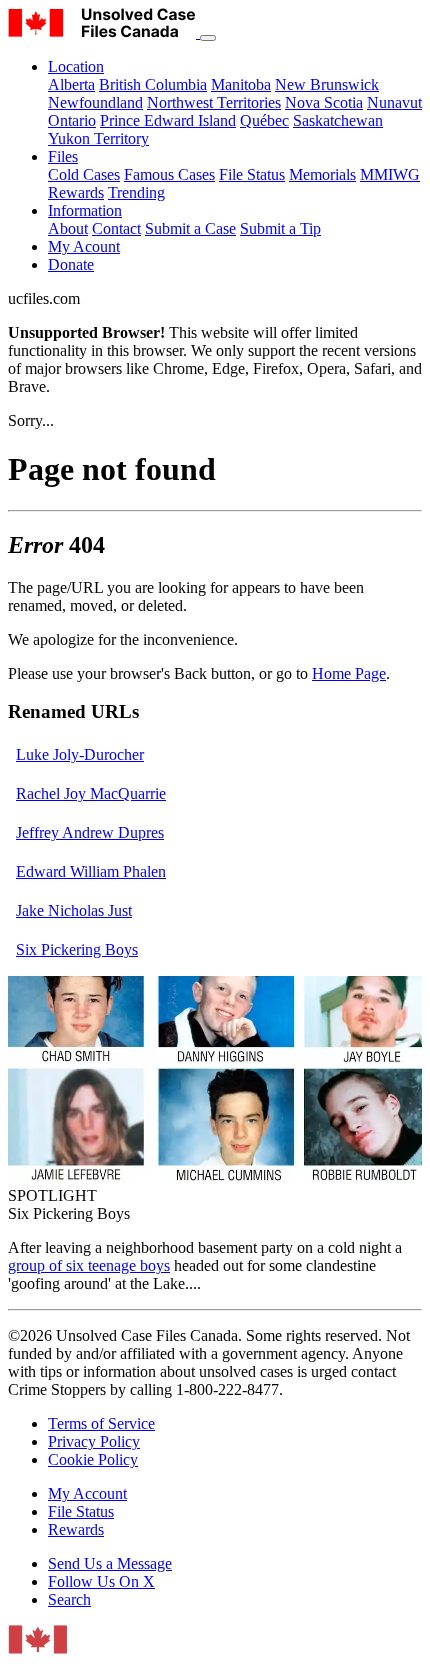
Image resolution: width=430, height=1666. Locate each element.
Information (85, 210)
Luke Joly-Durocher (80, 754)
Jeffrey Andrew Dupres (90, 832)
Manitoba (241, 84)
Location (76, 66)
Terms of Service (101, 1423)
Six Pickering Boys (77, 949)
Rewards (76, 192)
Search (69, 1599)
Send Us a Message (110, 1563)
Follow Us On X (101, 1581)
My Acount (84, 246)
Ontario (72, 120)
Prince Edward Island (168, 120)
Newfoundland (95, 102)
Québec (264, 120)
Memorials (322, 174)
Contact (116, 228)
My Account (87, 1493)
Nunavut (394, 102)
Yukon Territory (98, 138)
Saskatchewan (338, 120)
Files (63, 156)
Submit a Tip (280, 228)
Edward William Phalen (91, 871)
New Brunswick (327, 84)
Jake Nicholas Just (74, 910)
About (68, 228)
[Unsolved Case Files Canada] (104, 32)
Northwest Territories (214, 102)
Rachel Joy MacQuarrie (91, 793)
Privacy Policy (94, 1441)
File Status (252, 174)
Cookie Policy (93, 1459)
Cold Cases (84, 174)
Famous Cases (169, 174)
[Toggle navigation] (208, 38)
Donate (71, 264)
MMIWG (390, 174)
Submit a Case (190, 228)
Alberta (71, 84)
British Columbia (153, 84)
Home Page (349, 673)
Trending (136, 192)
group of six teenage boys (89, 1265)
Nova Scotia (324, 102)
